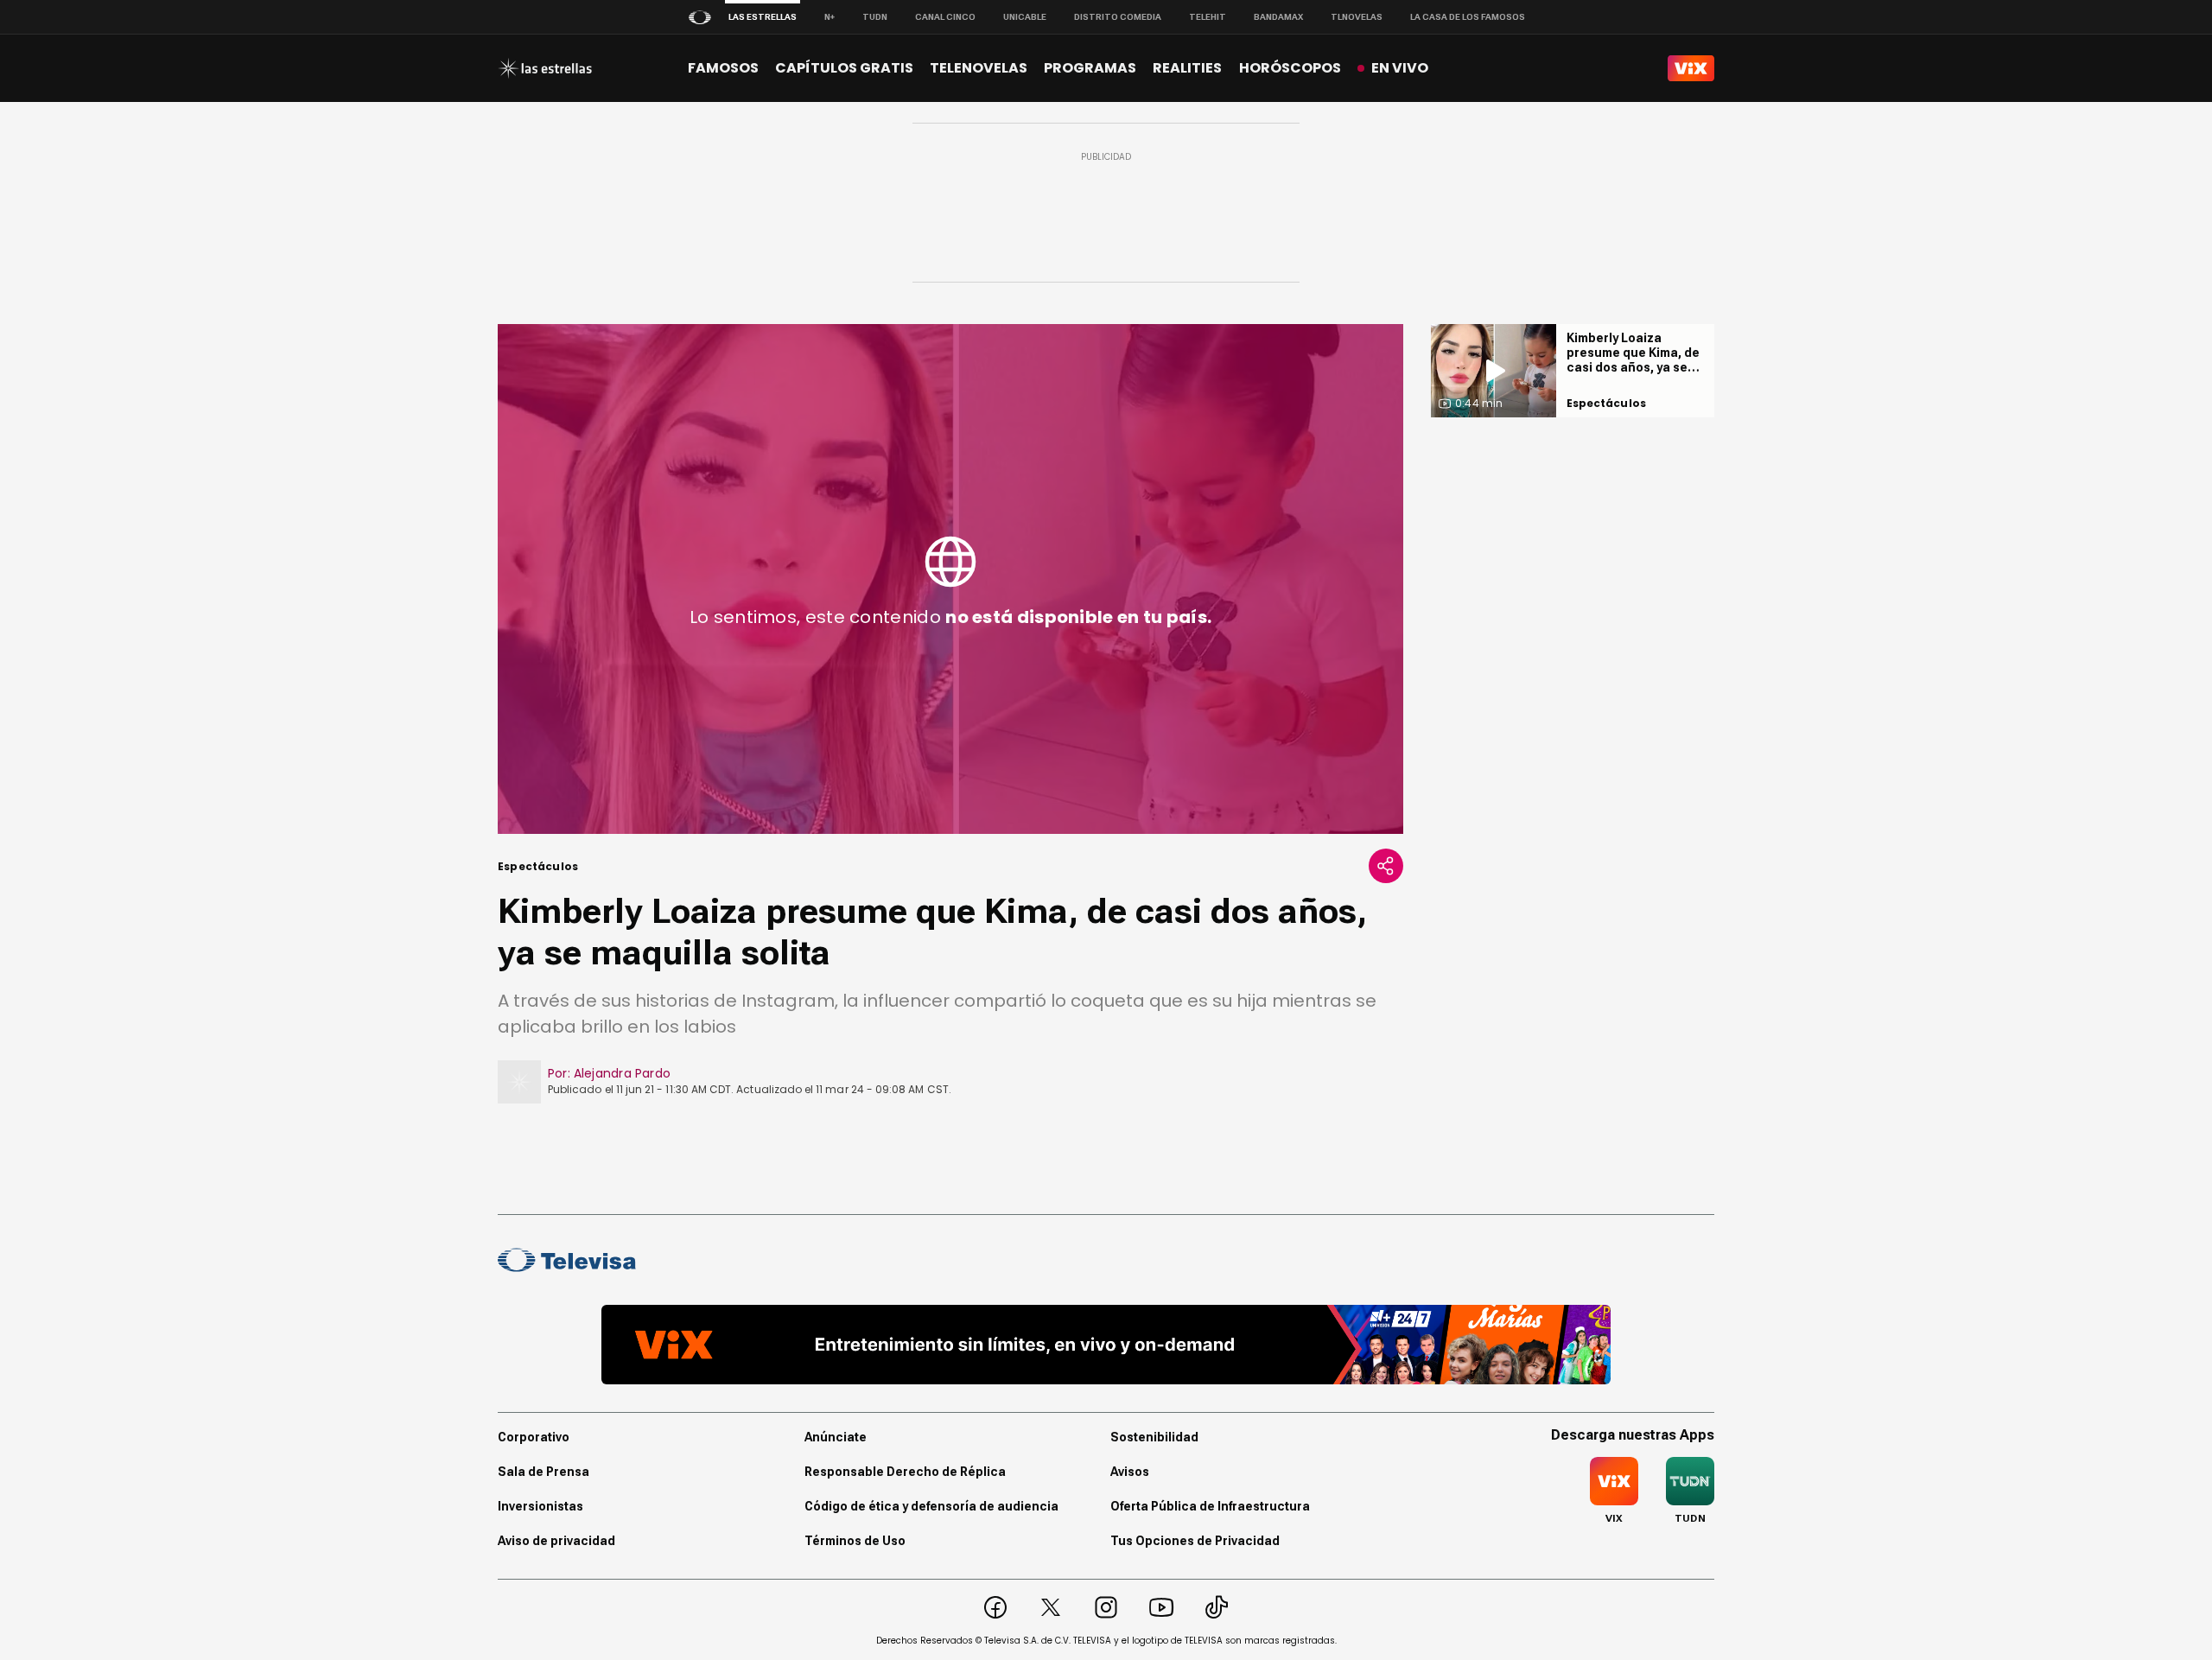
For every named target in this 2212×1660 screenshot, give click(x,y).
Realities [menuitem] (1187, 68)
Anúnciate (836, 1437)
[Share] (1386, 866)
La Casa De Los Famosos (1468, 17)
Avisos (1130, 1472)
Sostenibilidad (1154, 1437)
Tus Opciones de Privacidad (1195, 1541)
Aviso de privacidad (556, 1541)
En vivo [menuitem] (1400, 68)
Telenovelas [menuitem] (979, 68)
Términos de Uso (855, 1541)
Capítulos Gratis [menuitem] (844, 68)
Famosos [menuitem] (723, 68)
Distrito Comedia (1118, 17)
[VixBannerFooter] (1106, 1345)
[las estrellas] (545, 68)
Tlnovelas (1357, 17)
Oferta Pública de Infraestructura (1210, 1506)
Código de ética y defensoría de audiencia (931, 1506)
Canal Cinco (945, 17)
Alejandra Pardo (622, 1073)
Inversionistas (540, 1506)
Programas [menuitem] (1090, 68)
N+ (829, 17)
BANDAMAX (1278, 17)
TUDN (875, 17)
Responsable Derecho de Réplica (905, 1472)
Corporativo (534, 1437)
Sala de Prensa (543, 1472)
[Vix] (1691, 68)
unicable (1025, 17)
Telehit (1208, 17)
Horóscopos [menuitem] (1290, 68)
